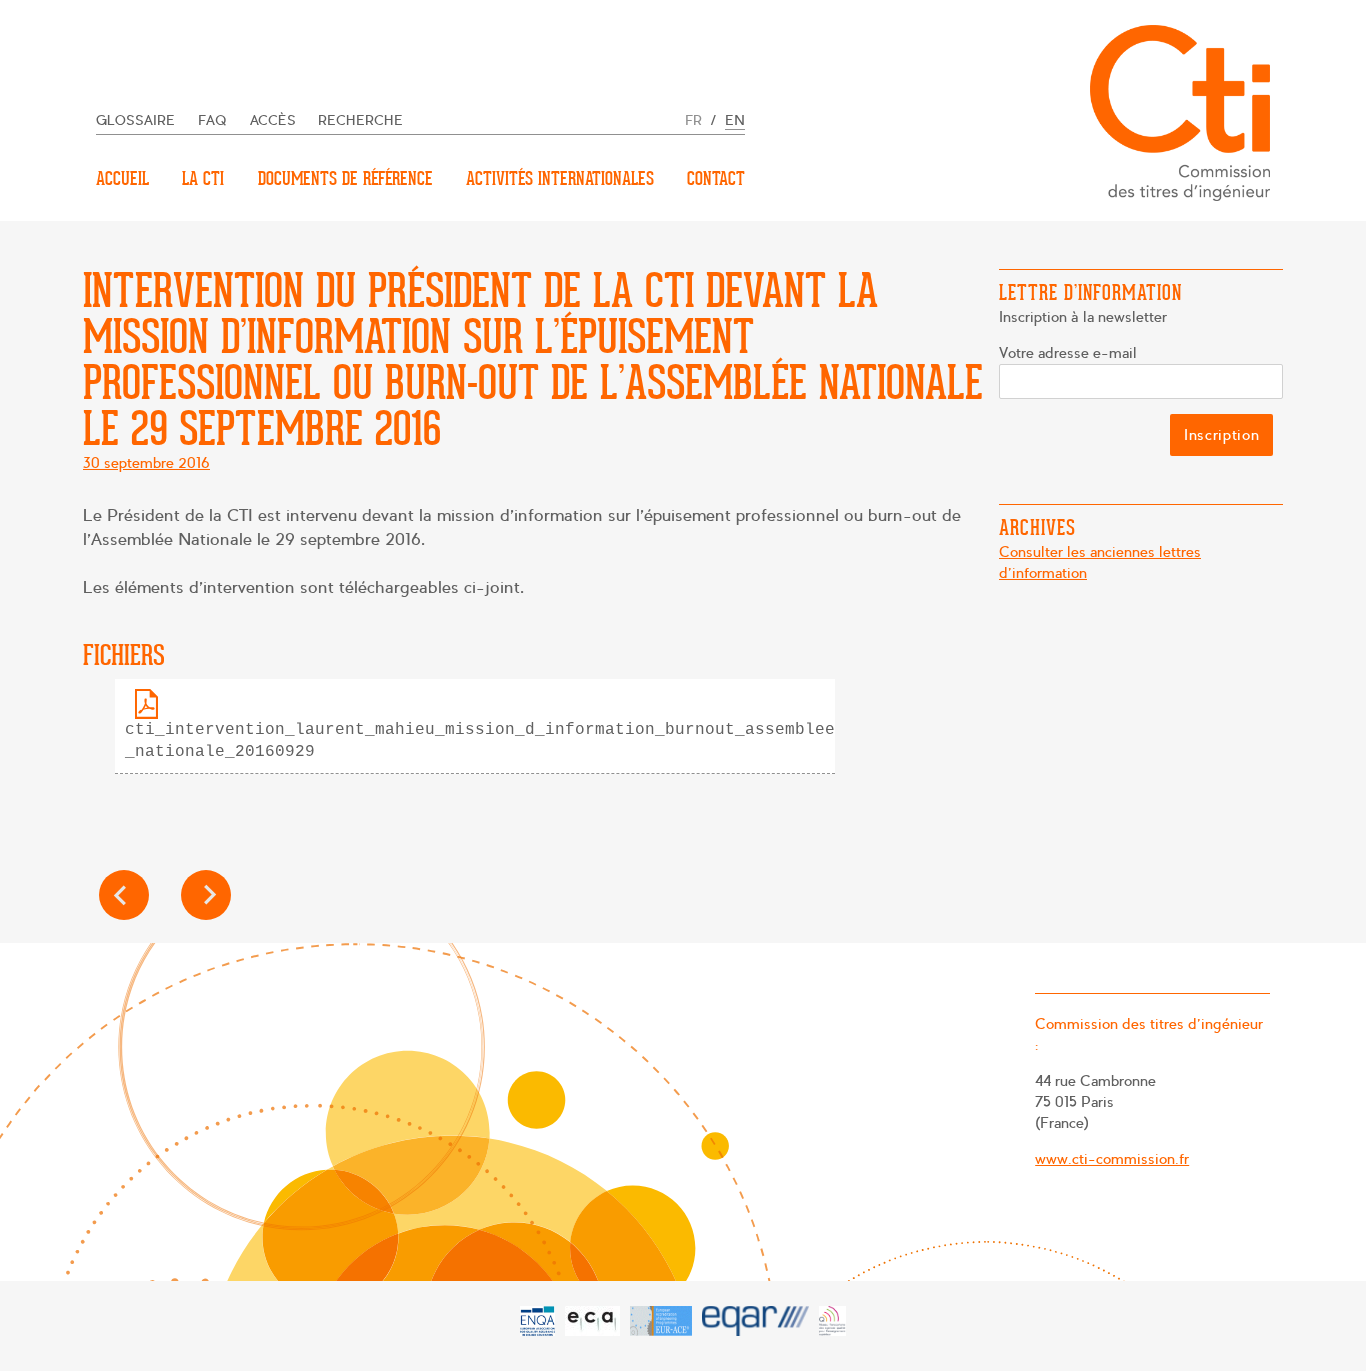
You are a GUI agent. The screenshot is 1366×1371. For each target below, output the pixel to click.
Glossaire (135, 120)
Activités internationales (560, 178)
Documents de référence (345, 178)
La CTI (203, 178)
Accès (273, 120)
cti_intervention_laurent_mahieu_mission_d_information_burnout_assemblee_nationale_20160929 (480, 741)
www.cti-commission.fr (1112, 1159)
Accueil (122, 178)
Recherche (360, 120)
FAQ (212, 120)
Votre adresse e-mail (1068, 353)
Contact (716, 178)
